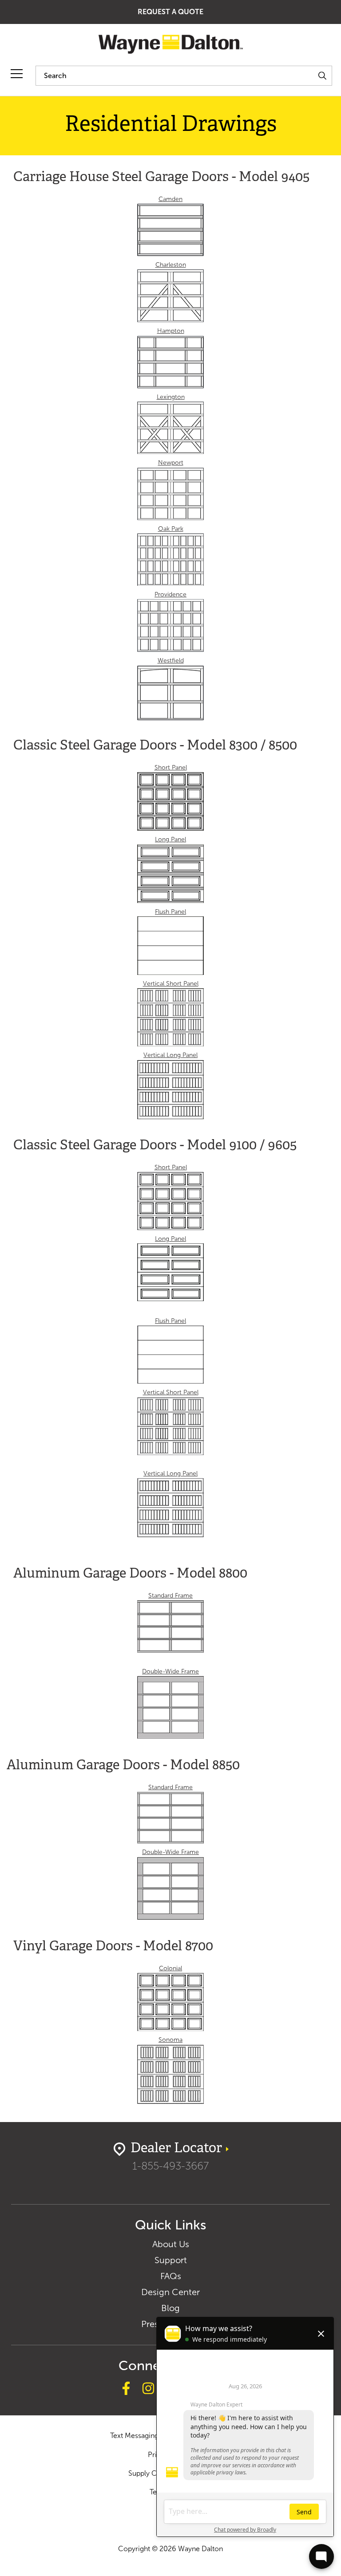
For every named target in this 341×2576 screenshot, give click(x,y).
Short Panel (171, 767)
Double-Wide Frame (170, 1671)
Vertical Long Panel (170, 1055)
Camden (170, 199)
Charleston (171, 265)
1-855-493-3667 (170, 2166)
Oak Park (171, 529)
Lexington (171, 397)
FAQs (171, 2276)
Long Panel (170, 839)
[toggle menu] (17, 74)
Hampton (171, 331)
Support (171, 2260)
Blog (170, 2308)
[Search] (322, 76)
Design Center (170, 2292)
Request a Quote (170, 12)
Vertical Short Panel (171, 984)
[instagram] (148, 2390)
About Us (171, 2244)
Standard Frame (170, 1596)
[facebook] (126, 2390)
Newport (171, 463)
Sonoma (170, 2040)
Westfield (171, 661)
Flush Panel (170, 912)
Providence (170, 594)
